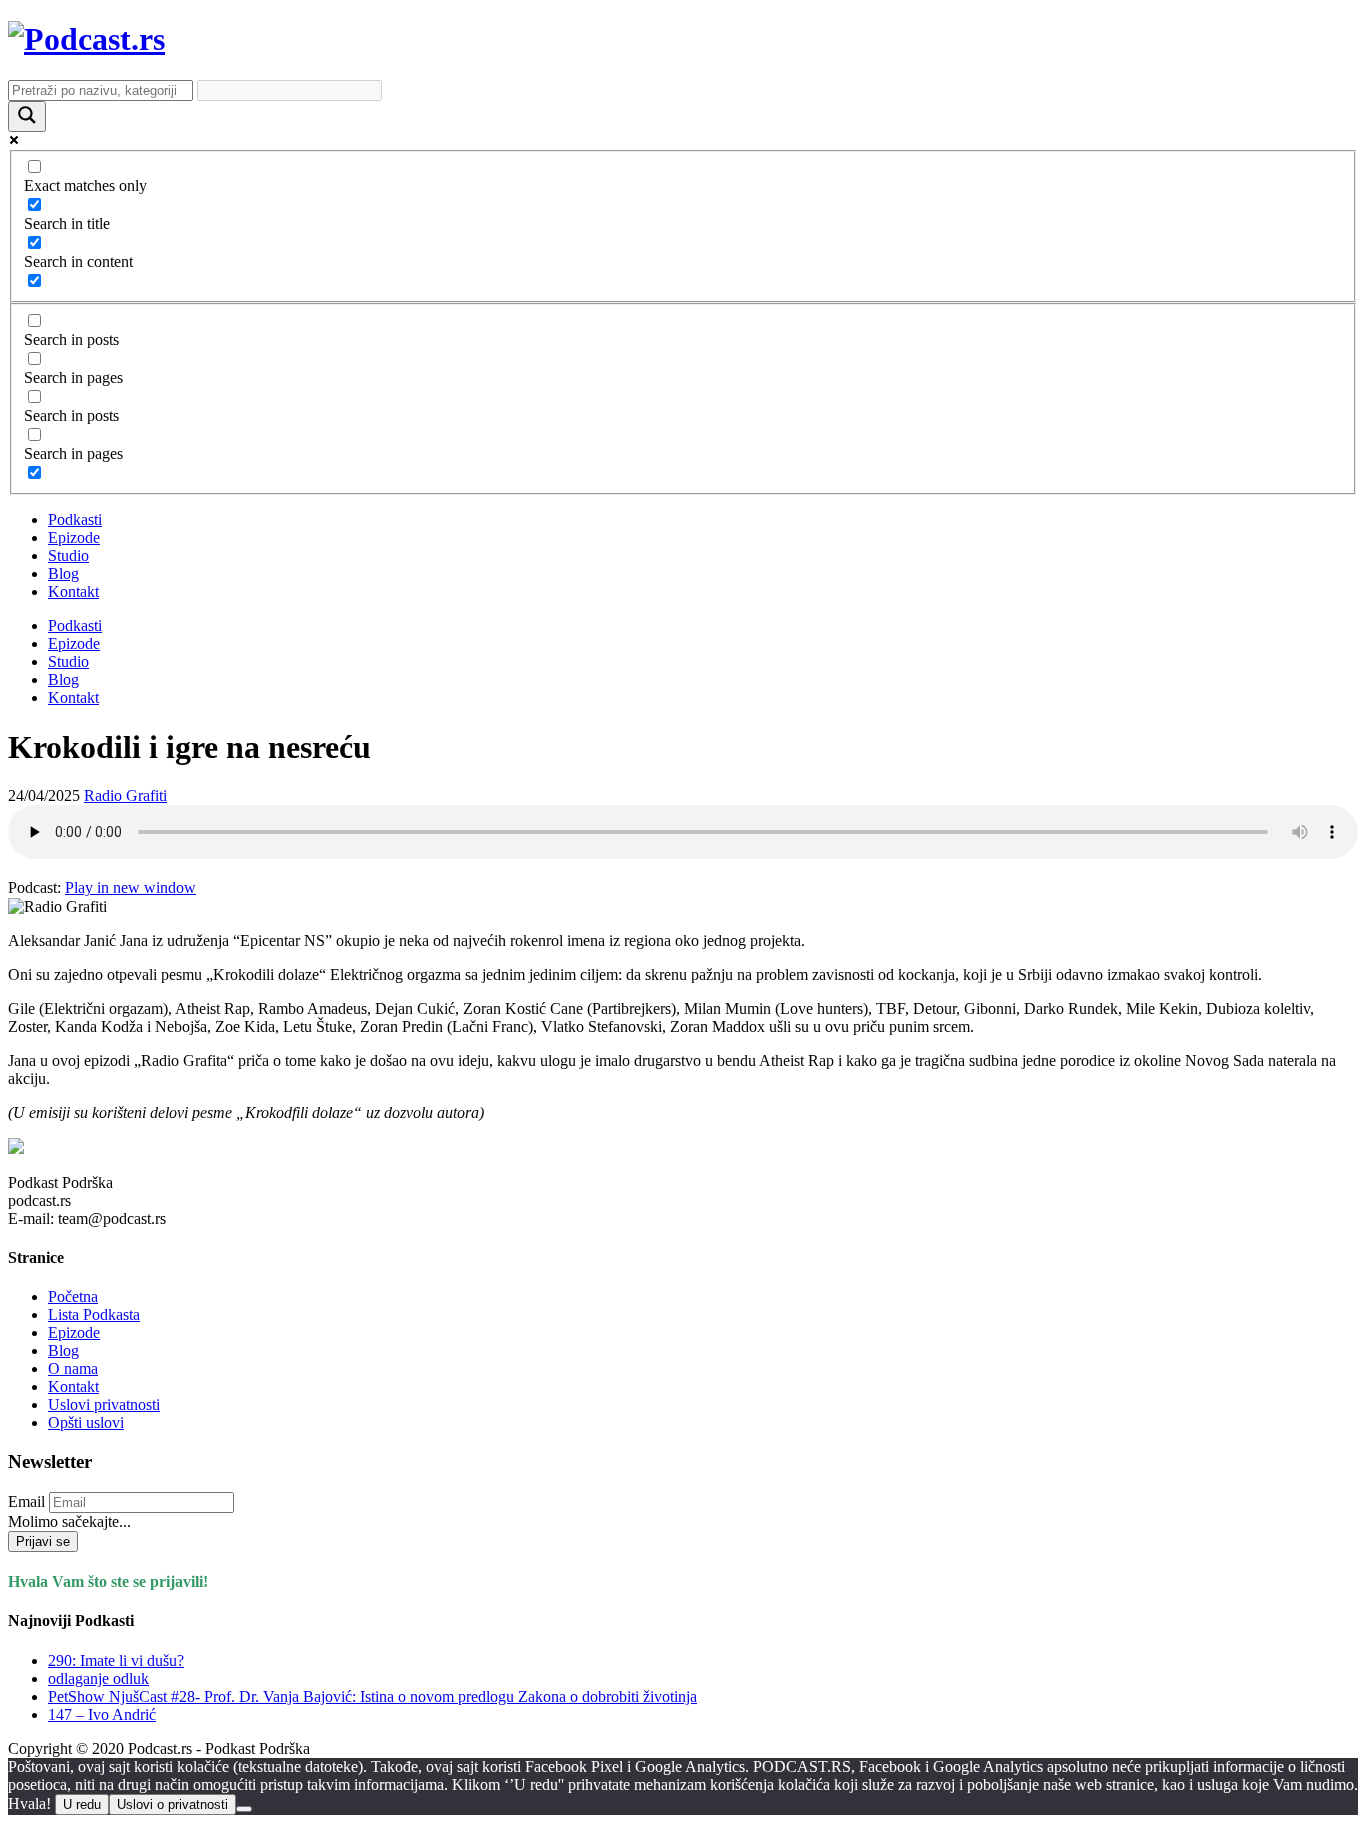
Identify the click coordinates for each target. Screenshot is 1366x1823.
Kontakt (73, 591)
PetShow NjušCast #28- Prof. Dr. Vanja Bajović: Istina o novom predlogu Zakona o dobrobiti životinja (372, 1696)
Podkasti (75, 519)
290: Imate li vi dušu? (116, 1660)
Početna (73, 1296)
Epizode (74, 537)
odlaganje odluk (98, 1678)
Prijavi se (43, 1541)
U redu (82, 1804)
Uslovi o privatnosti (172, 1804)
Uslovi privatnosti (104, 1404)
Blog (63, 573)
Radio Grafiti (125, 795)
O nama (73, 1368)
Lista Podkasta (94, 1314)
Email (26, 1501)
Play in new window (130, 887)
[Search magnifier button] (27, 116)
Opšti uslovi (86, 1422)
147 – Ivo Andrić (102, 1714)
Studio (68, 555)
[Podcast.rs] (86, 39)
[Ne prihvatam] (244, 1809)
